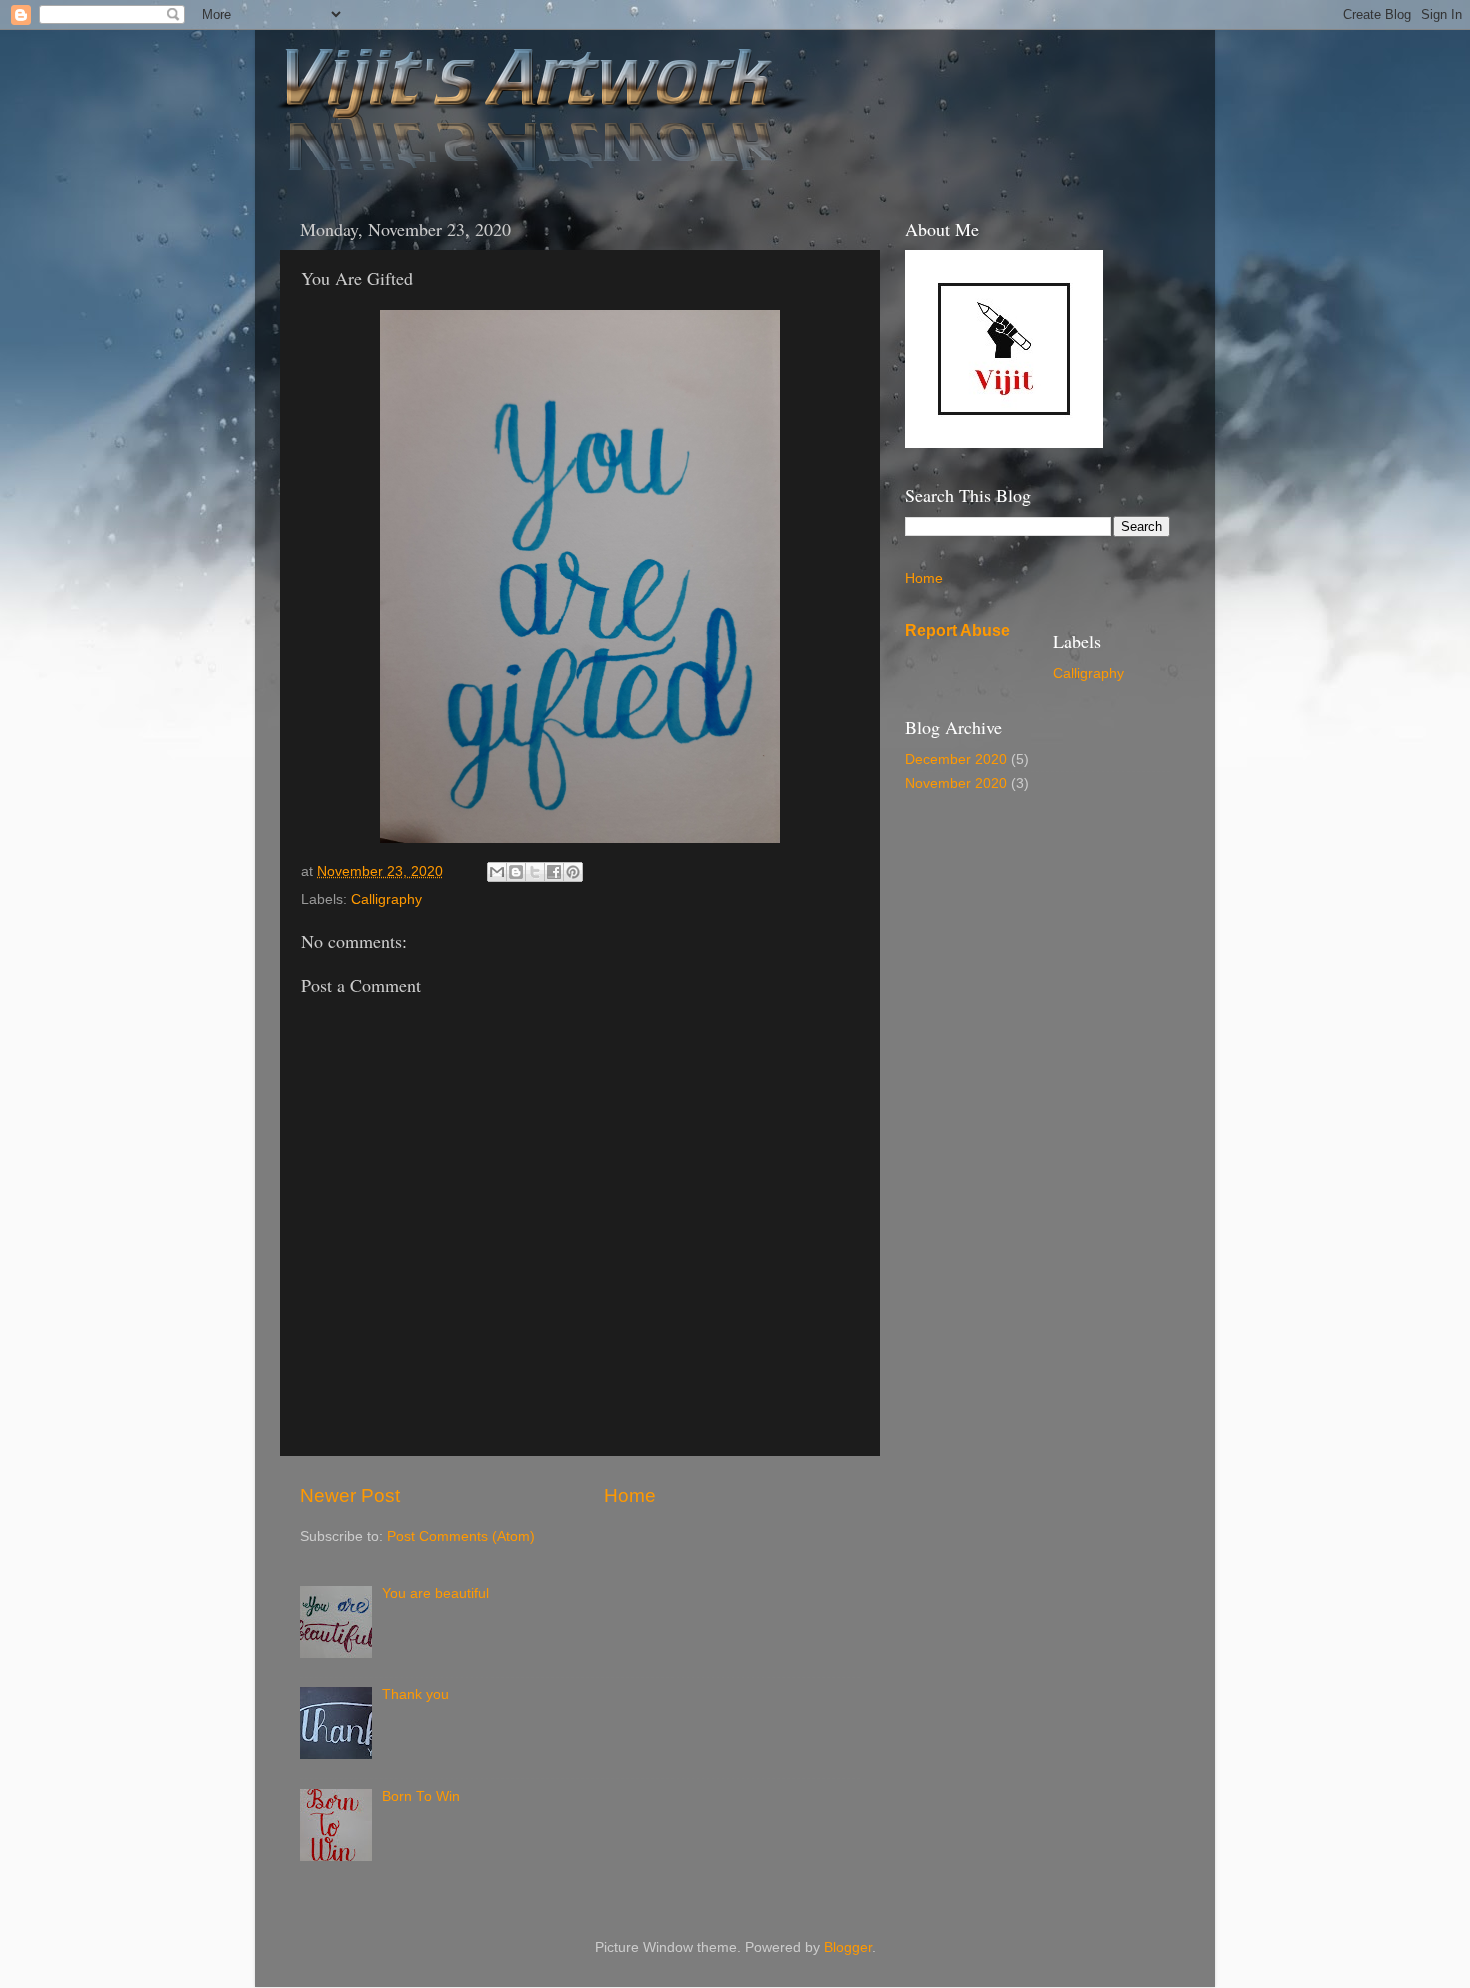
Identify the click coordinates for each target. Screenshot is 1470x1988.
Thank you (415, 1694)
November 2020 (956, 783)
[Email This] (497, 872)
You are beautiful (435, 1593)
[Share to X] (535, 872)
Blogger (848, 1947)
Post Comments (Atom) (461, 1536)
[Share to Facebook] (554, 872)
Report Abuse (957, 630)
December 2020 (956, 759)
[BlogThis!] (516, 872)
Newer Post (350, 1495)
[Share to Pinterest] (573, 872)
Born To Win (421, 1796)
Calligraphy (386, 899)
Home (630, 1495)
